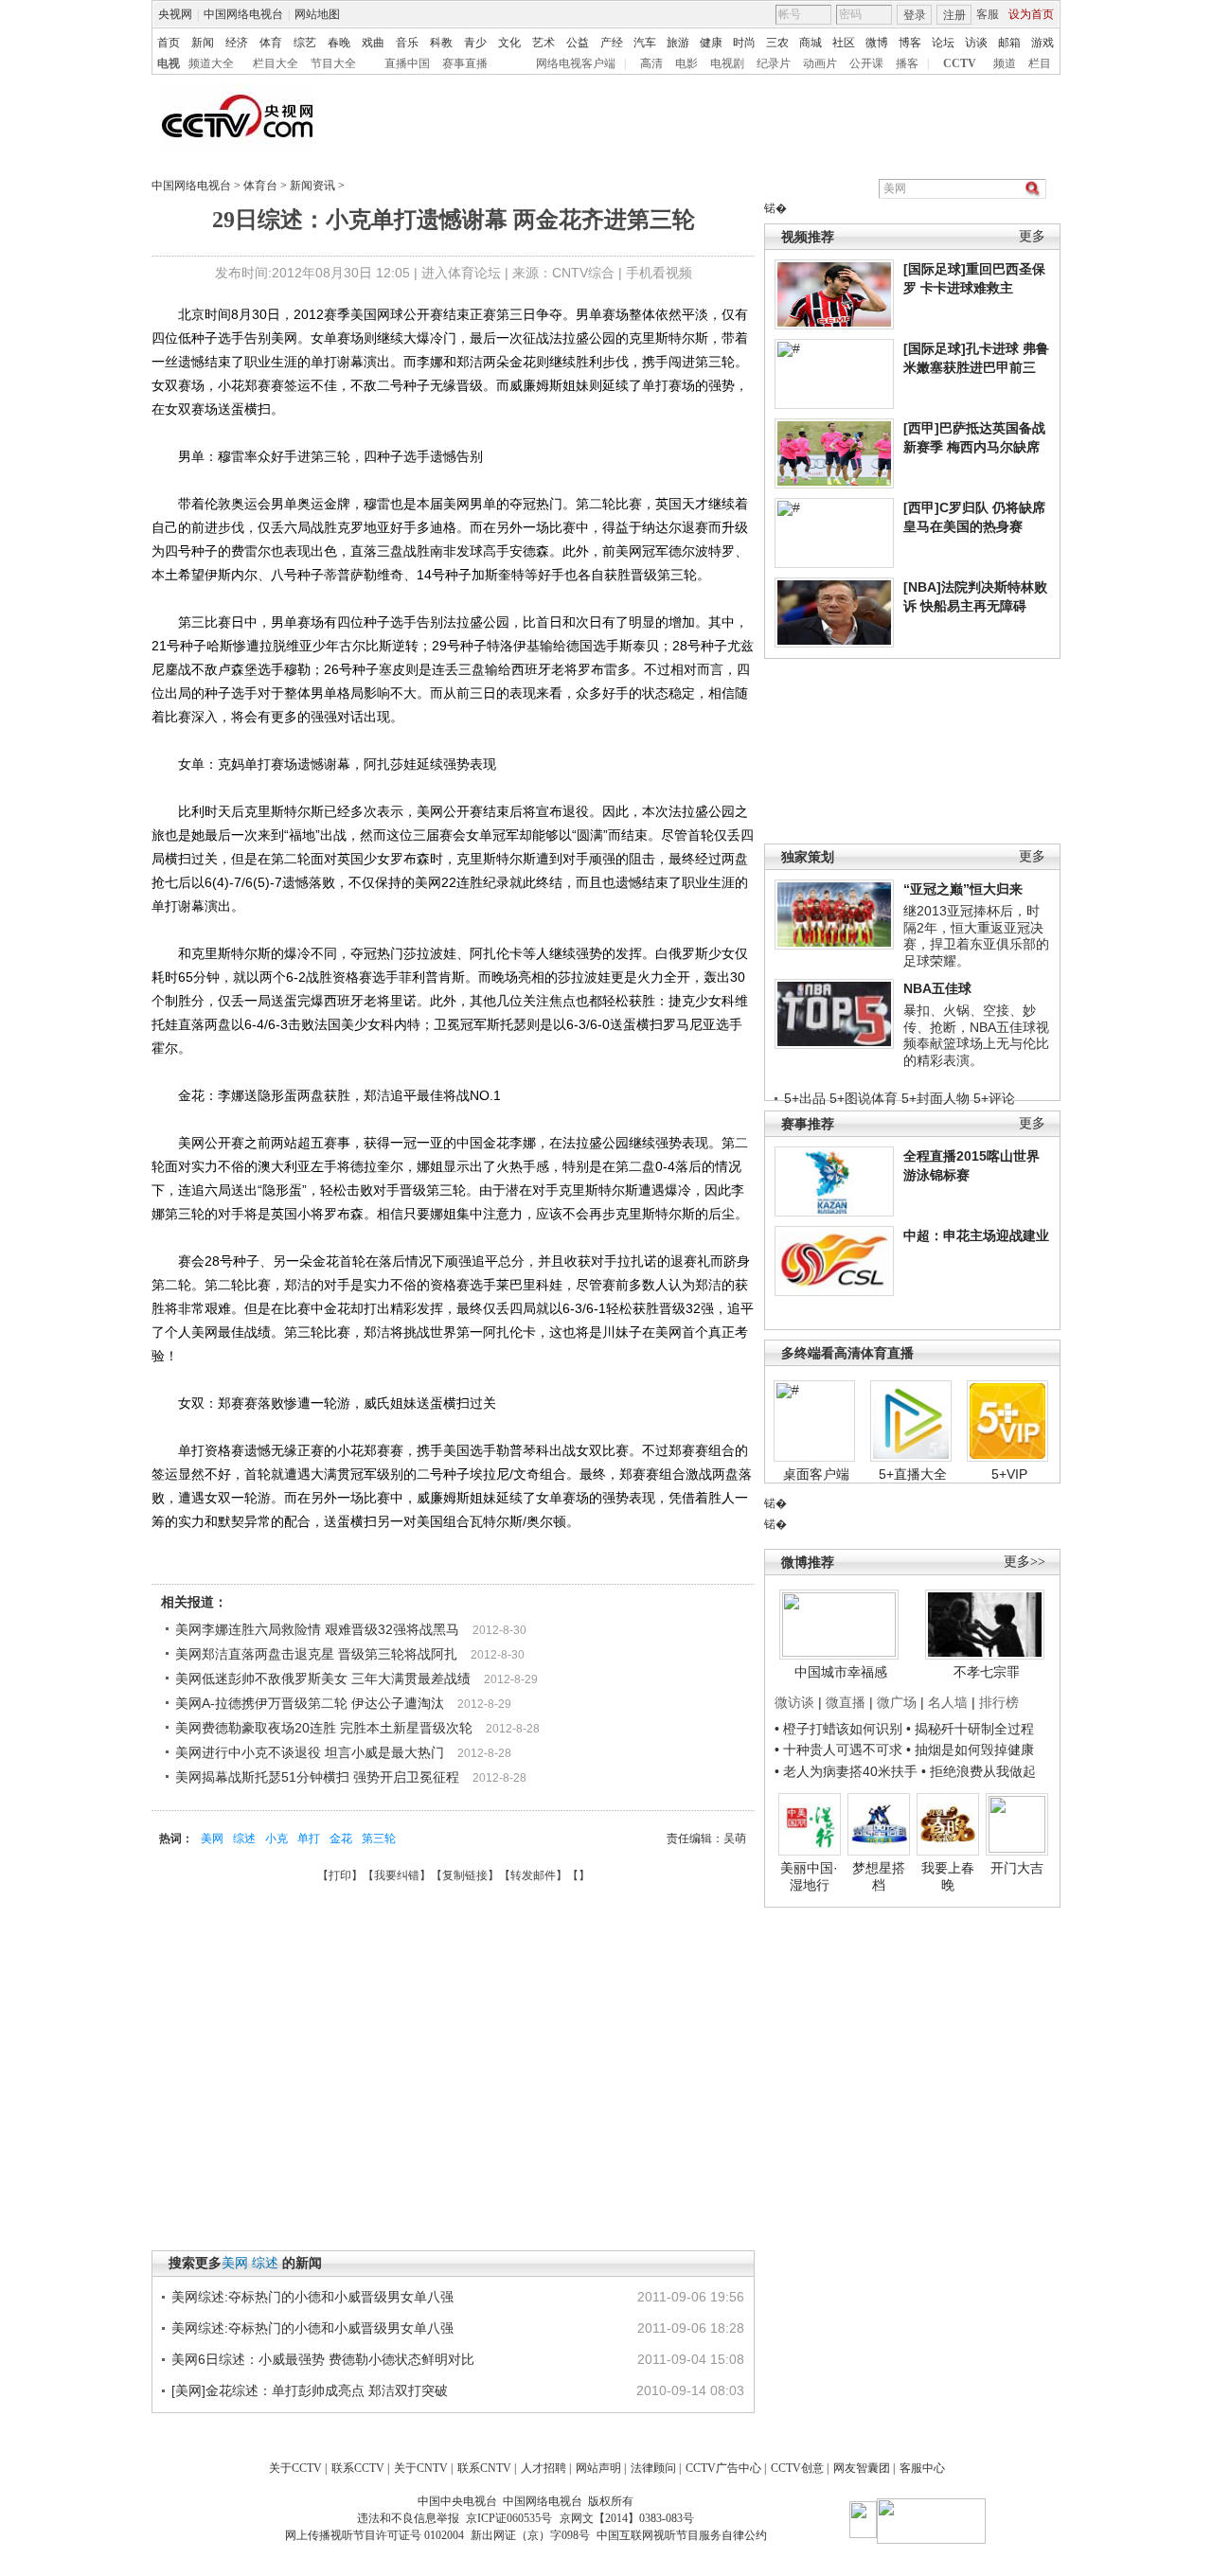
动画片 (820, 63)
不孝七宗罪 (987, 1672)
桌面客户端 (816, 1474)
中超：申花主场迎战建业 (976, 1235)
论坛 (943, 43)
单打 (309, 1839)
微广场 (897, 1702)
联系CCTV (358, 2468)
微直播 (846, 1702)
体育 (271, 43)
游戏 (1043, 43)
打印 (340, 1875)
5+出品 (805, 1098)
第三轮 (379, 1839)
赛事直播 (465, 63)
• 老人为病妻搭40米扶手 (846, 1771)
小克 (276, 1839)
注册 (954, 15)
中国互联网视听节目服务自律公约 (682, 2535)
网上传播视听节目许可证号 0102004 (374, 2535)
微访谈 (794, 1702)
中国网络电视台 (243, 14)
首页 (169, 43)
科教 (441, 43)
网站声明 (598, 2468)
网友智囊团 (862, 2468)
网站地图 (317, 14)
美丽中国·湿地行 (809, 1876)
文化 (509, 43)
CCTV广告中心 (723, 2468)
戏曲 (373, 43)
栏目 (1040, 63)
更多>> (1025, 1562)
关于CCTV (295, 2468)
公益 (578, 43)
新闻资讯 (312, 186)
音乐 (407, 43)
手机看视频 (659, 273)
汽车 (645, 43)
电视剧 (727, 63)
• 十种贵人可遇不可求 (840, 1750)
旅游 (678, 43)
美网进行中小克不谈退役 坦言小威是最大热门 (310, 1752)
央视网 (175, 14)
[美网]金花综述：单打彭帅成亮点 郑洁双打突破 (310, 2390)
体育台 (260, 186)
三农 (777, 43)
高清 (651, 63)
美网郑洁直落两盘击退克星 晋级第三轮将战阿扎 (316, 1654)
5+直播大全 (913, 1474)
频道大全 (211, 63)
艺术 (544, 43)
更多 (1032, 236)
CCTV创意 (797, 2468)
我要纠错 (397, 1875)
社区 (844, 43)
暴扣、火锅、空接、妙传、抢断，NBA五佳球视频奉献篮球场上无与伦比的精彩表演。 (976, 1035)
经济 (237, 43)
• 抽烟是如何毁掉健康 (970, 1750)
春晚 (339, 43)
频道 (1005, 63)
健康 (711, 43)
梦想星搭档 (879, 1876)
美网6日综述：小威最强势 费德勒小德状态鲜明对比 (323, 2359)
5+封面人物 (936, 1098)
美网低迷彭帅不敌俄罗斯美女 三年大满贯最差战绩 (323, 1679)
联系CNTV (484, 2468)
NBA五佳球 (937, 988)
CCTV (960, 63)
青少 (475, 43)
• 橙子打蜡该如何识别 (838, 1729)
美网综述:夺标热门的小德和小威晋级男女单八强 (312, 2297)
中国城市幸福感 (841, 1672)
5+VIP (1009, 1474)
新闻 (203, 43)
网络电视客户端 (576, 63)
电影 (686, 63)
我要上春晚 (948, 1876)
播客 (907, 63)
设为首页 (1031, 14)
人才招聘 (544, 2468)
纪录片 (774, 63)
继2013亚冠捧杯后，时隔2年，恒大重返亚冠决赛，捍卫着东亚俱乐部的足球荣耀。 (976, 936)
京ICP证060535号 (509, 2518)
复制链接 (465, 1875)
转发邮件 (533, 1875)
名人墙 (948, 1702)
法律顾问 (653, 2468)
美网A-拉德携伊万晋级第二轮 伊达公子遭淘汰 (310, 1703)
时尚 (744, 43)
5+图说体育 (864, 1098)
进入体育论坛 (461, 273)
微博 (877, 43)
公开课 (866, 63)
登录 (915, 15)
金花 (341, 1839)
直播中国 (407, 63)
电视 (169, 63)
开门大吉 (1017, 1868)
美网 (212, 1839)
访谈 (976, 43)
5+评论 (994, 1098)
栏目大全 (276, 63)
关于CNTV (421, 2468)
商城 (811, 43)
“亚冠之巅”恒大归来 (963, 889)
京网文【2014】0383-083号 (627, 2518)
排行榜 (999, 1702)
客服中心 (922, 2468)
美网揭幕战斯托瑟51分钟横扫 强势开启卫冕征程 (317, 1777)
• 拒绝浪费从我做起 (979, 1771)
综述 (244, 1839)
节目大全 (333, 63)
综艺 (305, 43)
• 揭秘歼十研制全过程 (970, 1729)
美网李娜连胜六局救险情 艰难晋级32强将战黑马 (317, 1629)
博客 (910, 43)
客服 (988, 14)
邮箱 (1009, 43)
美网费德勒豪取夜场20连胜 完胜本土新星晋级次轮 (324, 1728)
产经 (612, 43)
